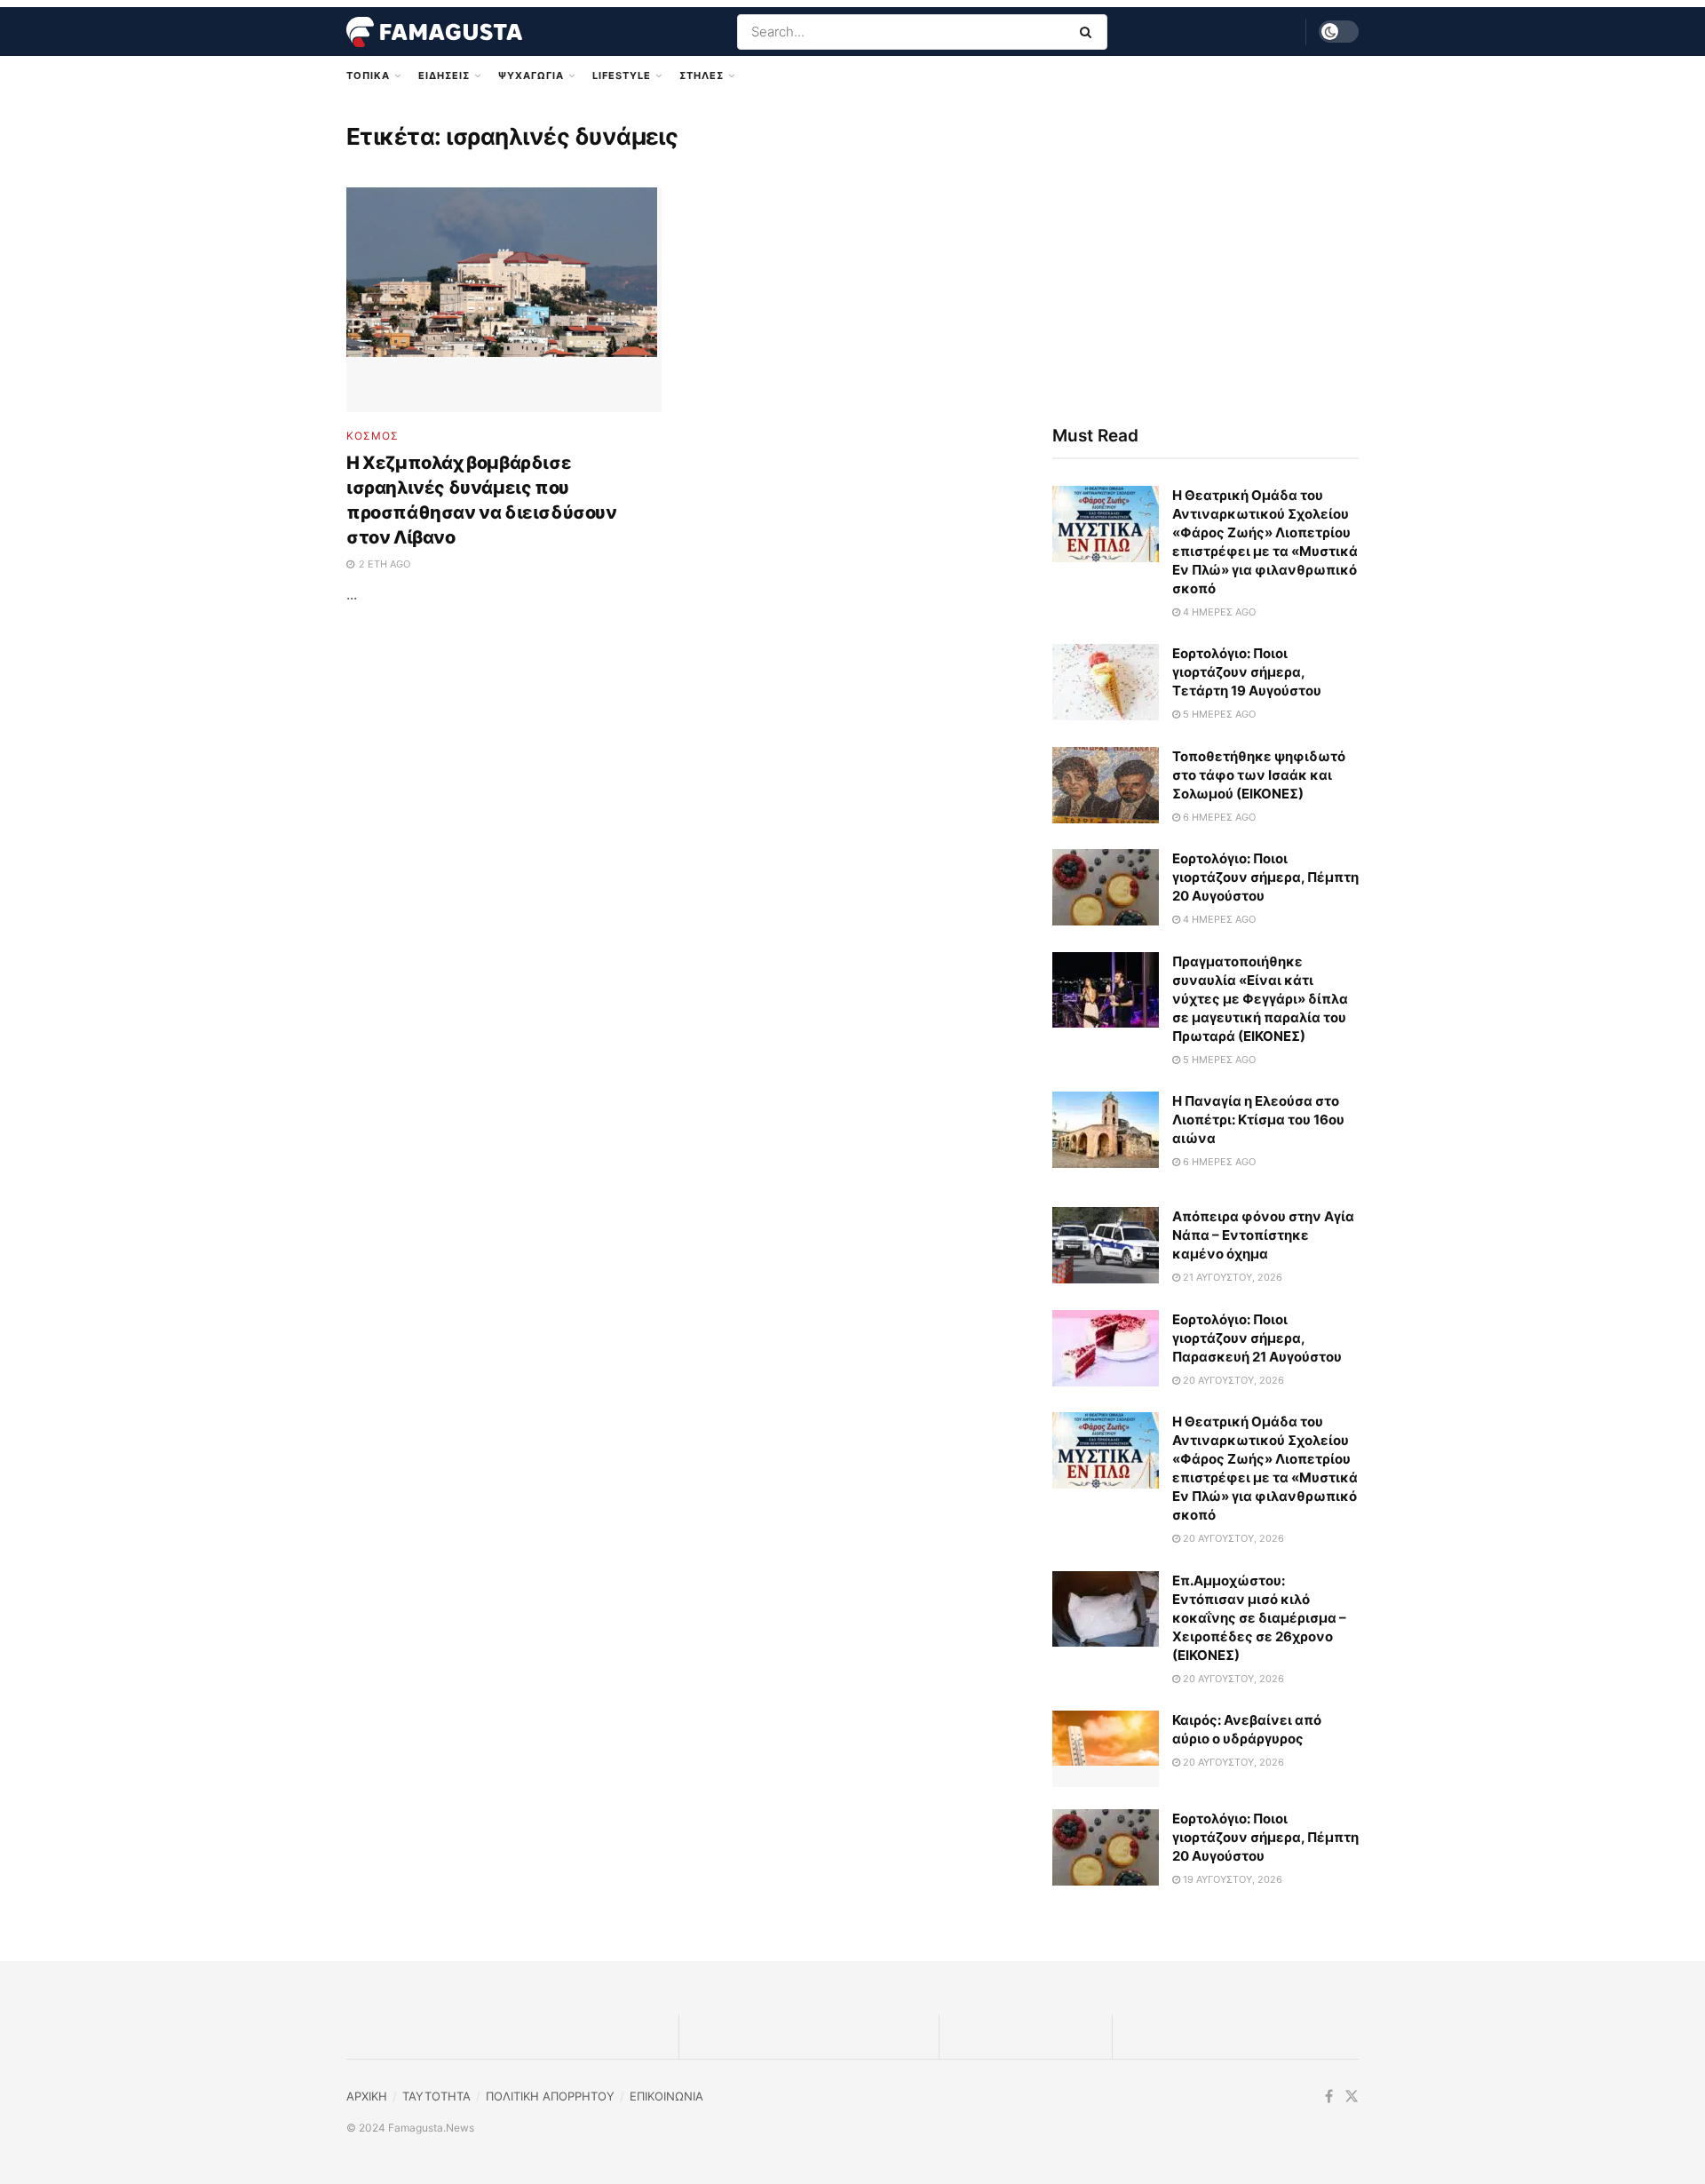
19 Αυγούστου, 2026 (1231, 1879)
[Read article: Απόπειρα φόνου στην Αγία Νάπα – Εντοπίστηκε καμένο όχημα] (1106, 1245)
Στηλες (702, 75)
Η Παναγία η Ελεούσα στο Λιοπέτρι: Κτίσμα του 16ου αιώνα (1258, 1120)
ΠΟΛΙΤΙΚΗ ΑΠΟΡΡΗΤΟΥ (550, 2096)
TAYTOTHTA (436, 2096)
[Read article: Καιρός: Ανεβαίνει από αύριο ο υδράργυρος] (1106, 1749)
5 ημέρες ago (1218, 714)
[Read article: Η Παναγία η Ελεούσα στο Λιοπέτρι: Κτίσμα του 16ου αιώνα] (1106, 1130)
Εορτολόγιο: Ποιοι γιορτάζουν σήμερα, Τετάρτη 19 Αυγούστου (1247, 672)
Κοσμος (373, 436)
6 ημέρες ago (1218, 817)
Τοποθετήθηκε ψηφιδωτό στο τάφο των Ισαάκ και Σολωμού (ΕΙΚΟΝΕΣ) (1259, 775)
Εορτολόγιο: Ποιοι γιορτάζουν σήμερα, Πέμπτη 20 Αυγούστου (1265, 877)
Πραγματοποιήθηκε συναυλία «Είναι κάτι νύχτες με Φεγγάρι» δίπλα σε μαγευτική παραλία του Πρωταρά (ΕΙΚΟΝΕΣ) (1260, 999)
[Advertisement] (1205, 255)
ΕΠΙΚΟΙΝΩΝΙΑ (666, 2096)
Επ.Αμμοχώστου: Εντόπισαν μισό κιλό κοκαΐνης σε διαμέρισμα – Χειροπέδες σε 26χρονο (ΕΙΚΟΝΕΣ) (1259, 1618)
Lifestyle (622, 75)
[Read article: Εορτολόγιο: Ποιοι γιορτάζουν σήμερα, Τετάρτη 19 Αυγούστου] (1106, 682)
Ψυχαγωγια (531, 75)
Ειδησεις (444, 75)
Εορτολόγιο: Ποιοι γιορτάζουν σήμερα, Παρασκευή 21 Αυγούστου (1257, 1338)
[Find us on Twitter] (1352, 2097)
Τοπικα (368, 75)
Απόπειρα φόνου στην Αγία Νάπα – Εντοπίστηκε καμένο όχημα (1263, 1235)
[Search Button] (1089, 32)
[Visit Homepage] (434, 32)
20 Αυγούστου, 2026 (1232, 1380)
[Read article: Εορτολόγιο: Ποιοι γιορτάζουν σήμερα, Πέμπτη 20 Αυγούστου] (1106, 887)
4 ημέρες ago (1218, 612)
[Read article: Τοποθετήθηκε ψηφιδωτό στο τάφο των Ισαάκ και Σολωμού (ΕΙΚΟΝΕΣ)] (1106, 785)
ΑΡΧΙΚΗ (367, 2096)
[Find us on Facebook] (1329, 2097)
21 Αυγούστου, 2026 (1231, 1277)
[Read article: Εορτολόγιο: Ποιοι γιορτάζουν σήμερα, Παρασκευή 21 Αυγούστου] (1106, 1348)
